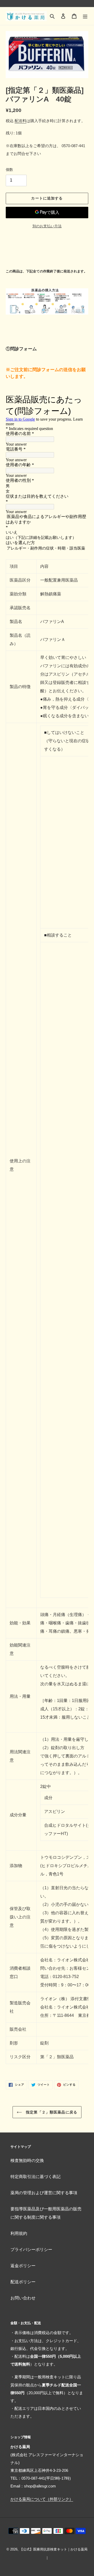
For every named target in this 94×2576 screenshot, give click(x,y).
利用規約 (19, 2233)
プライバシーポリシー (31, 2250)
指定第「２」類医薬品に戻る (51, 2112)
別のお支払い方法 (47, 226)
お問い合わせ (23, 2298)
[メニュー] (85, 16)
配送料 (20, 121)
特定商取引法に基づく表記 (36, 2177)
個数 (9, 170)
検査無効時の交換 (27, 2160)
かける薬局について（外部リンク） (42, 2499)
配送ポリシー (23, 2282)
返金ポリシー (23, 2266)
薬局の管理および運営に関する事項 (44, 2193)
